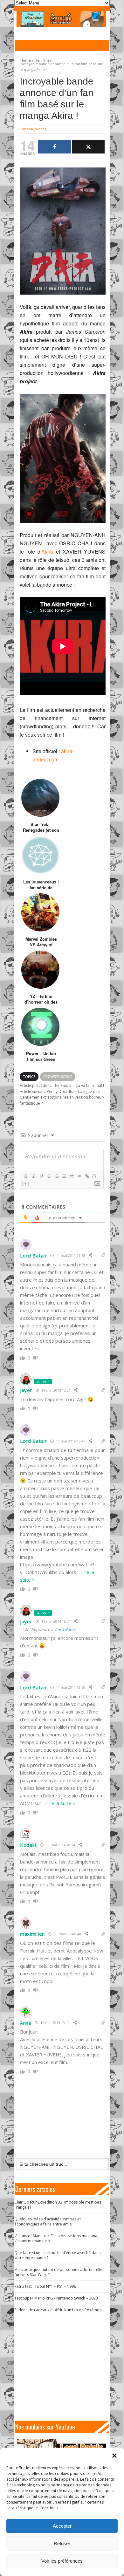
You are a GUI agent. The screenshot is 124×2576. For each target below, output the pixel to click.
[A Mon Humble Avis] (61, 19)
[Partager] (55, 147)
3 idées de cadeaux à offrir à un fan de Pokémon (58, 2310)
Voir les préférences (62, 2561)
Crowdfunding (58, 1077)
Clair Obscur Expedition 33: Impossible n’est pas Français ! (58, 2205)
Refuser (62, 2543)
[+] (26, 1184)
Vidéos (41, 129)
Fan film (26, 129)
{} (94, 1176)
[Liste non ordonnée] (64, 1176)
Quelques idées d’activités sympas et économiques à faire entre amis (48, 2222)
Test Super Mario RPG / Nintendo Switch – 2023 (56, 2298)
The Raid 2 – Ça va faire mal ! (62, 1085)
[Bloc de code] (79, 1176)
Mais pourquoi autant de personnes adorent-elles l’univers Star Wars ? (59, 2272)
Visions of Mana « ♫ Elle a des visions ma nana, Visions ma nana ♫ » (56, 2238)
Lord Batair (65, 1629)
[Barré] (49, 1176)
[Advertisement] (65, 2367)
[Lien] (87, 1176)
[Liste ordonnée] (56, 1176)
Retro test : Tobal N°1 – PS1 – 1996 (45, 2286)
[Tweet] (88, 147)
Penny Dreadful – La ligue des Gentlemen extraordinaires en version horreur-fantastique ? (62, 1097)
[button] (114, 2456)
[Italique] (33, 1176)
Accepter (62, 2526)
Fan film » (44, 59)
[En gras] (26, 1176)
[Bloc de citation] (72, 1176)
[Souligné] (41, 1176)
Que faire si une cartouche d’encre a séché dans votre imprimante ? (57, 2255)
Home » (27, 59)
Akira (47, 552)
